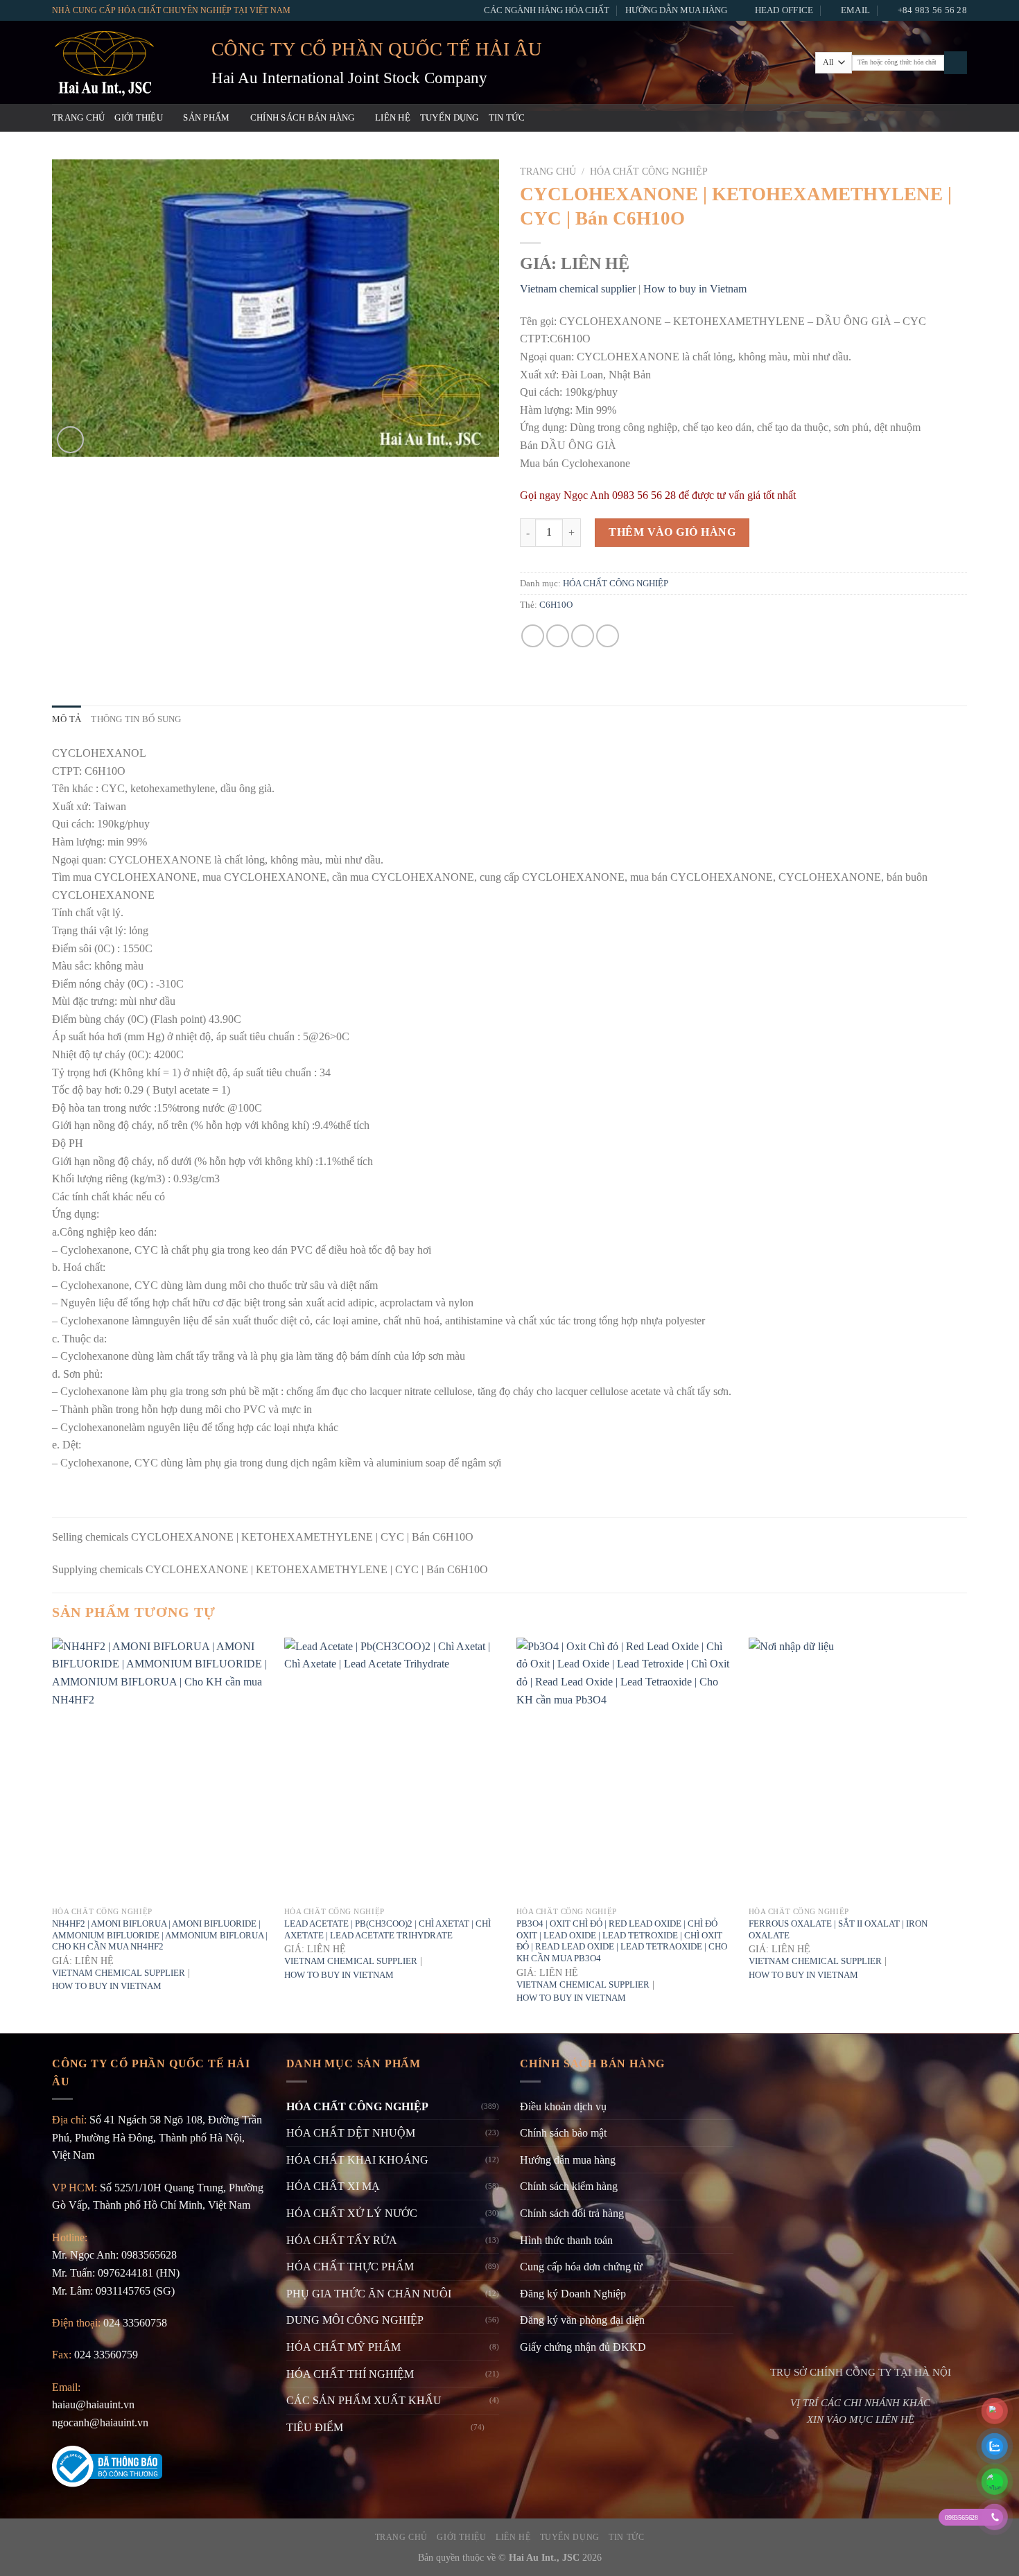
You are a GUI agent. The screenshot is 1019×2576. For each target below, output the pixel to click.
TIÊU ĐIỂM (315, 2427)
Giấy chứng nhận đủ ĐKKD (583, 2347)
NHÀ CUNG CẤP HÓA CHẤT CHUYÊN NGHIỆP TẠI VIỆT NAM (171, 10)
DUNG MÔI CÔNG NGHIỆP (355, 2320)
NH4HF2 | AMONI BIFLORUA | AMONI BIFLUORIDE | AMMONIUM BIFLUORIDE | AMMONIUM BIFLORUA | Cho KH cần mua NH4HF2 (160, 1935)
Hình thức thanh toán (566, 2240)
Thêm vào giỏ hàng (672, 532)
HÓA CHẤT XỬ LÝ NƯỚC (352, 2213)
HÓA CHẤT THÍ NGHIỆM (350, 2374)
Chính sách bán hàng (303, 118)
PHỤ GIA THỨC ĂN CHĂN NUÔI (369, 2294)
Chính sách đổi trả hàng (572, 2213)
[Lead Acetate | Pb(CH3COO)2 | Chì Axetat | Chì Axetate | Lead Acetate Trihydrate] (393, 1769)
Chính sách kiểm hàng (569, 2186)
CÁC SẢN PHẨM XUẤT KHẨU (364, 2400)
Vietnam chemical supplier (578, 289)
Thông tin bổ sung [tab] (136, 719)
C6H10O (556, 605)
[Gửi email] (922, 118)
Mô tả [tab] (67, 719)
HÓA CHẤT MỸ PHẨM (343, 2347)
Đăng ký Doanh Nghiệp (573, 2294)
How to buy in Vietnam (695, 289)
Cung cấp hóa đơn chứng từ (581, 2267)
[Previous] (53, 1834)
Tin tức (507, 118)
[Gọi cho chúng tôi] (940, 118)
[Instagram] (904, 118)
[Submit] (956, 63)
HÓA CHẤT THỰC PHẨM (350, 2267)
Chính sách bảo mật (563, 2133)
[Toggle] (494, 2427)
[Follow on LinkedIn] (958, 118)
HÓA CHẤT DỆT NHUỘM (351, 2133)
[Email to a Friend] (583, 636)
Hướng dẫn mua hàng (676, 10)
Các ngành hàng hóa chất (547, 10)
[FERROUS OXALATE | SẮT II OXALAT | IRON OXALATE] (858, 1769)
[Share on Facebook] (533, 636)
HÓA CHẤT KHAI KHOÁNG (357, 2160)
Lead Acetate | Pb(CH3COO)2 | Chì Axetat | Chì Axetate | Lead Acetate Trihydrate (387, 1929)
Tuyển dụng (450, 118)
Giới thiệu (139, 118)
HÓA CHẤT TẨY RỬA (342, 2240)
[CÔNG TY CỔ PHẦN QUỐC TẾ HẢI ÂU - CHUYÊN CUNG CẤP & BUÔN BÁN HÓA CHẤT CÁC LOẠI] (121, 62)
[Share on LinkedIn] (608, 636)
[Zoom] (70, 440)
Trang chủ (78, 118)
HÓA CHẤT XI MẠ (333, 2186)
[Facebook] (885, 118)
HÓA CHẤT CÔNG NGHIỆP (649, 172)
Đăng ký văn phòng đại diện (582, 2320)
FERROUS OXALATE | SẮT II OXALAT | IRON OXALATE (838, 1929)
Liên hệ (393, 118)
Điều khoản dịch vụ (563, 2106)
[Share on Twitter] (558, 636)
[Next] (966, 1834)
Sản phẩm (206, 118)
